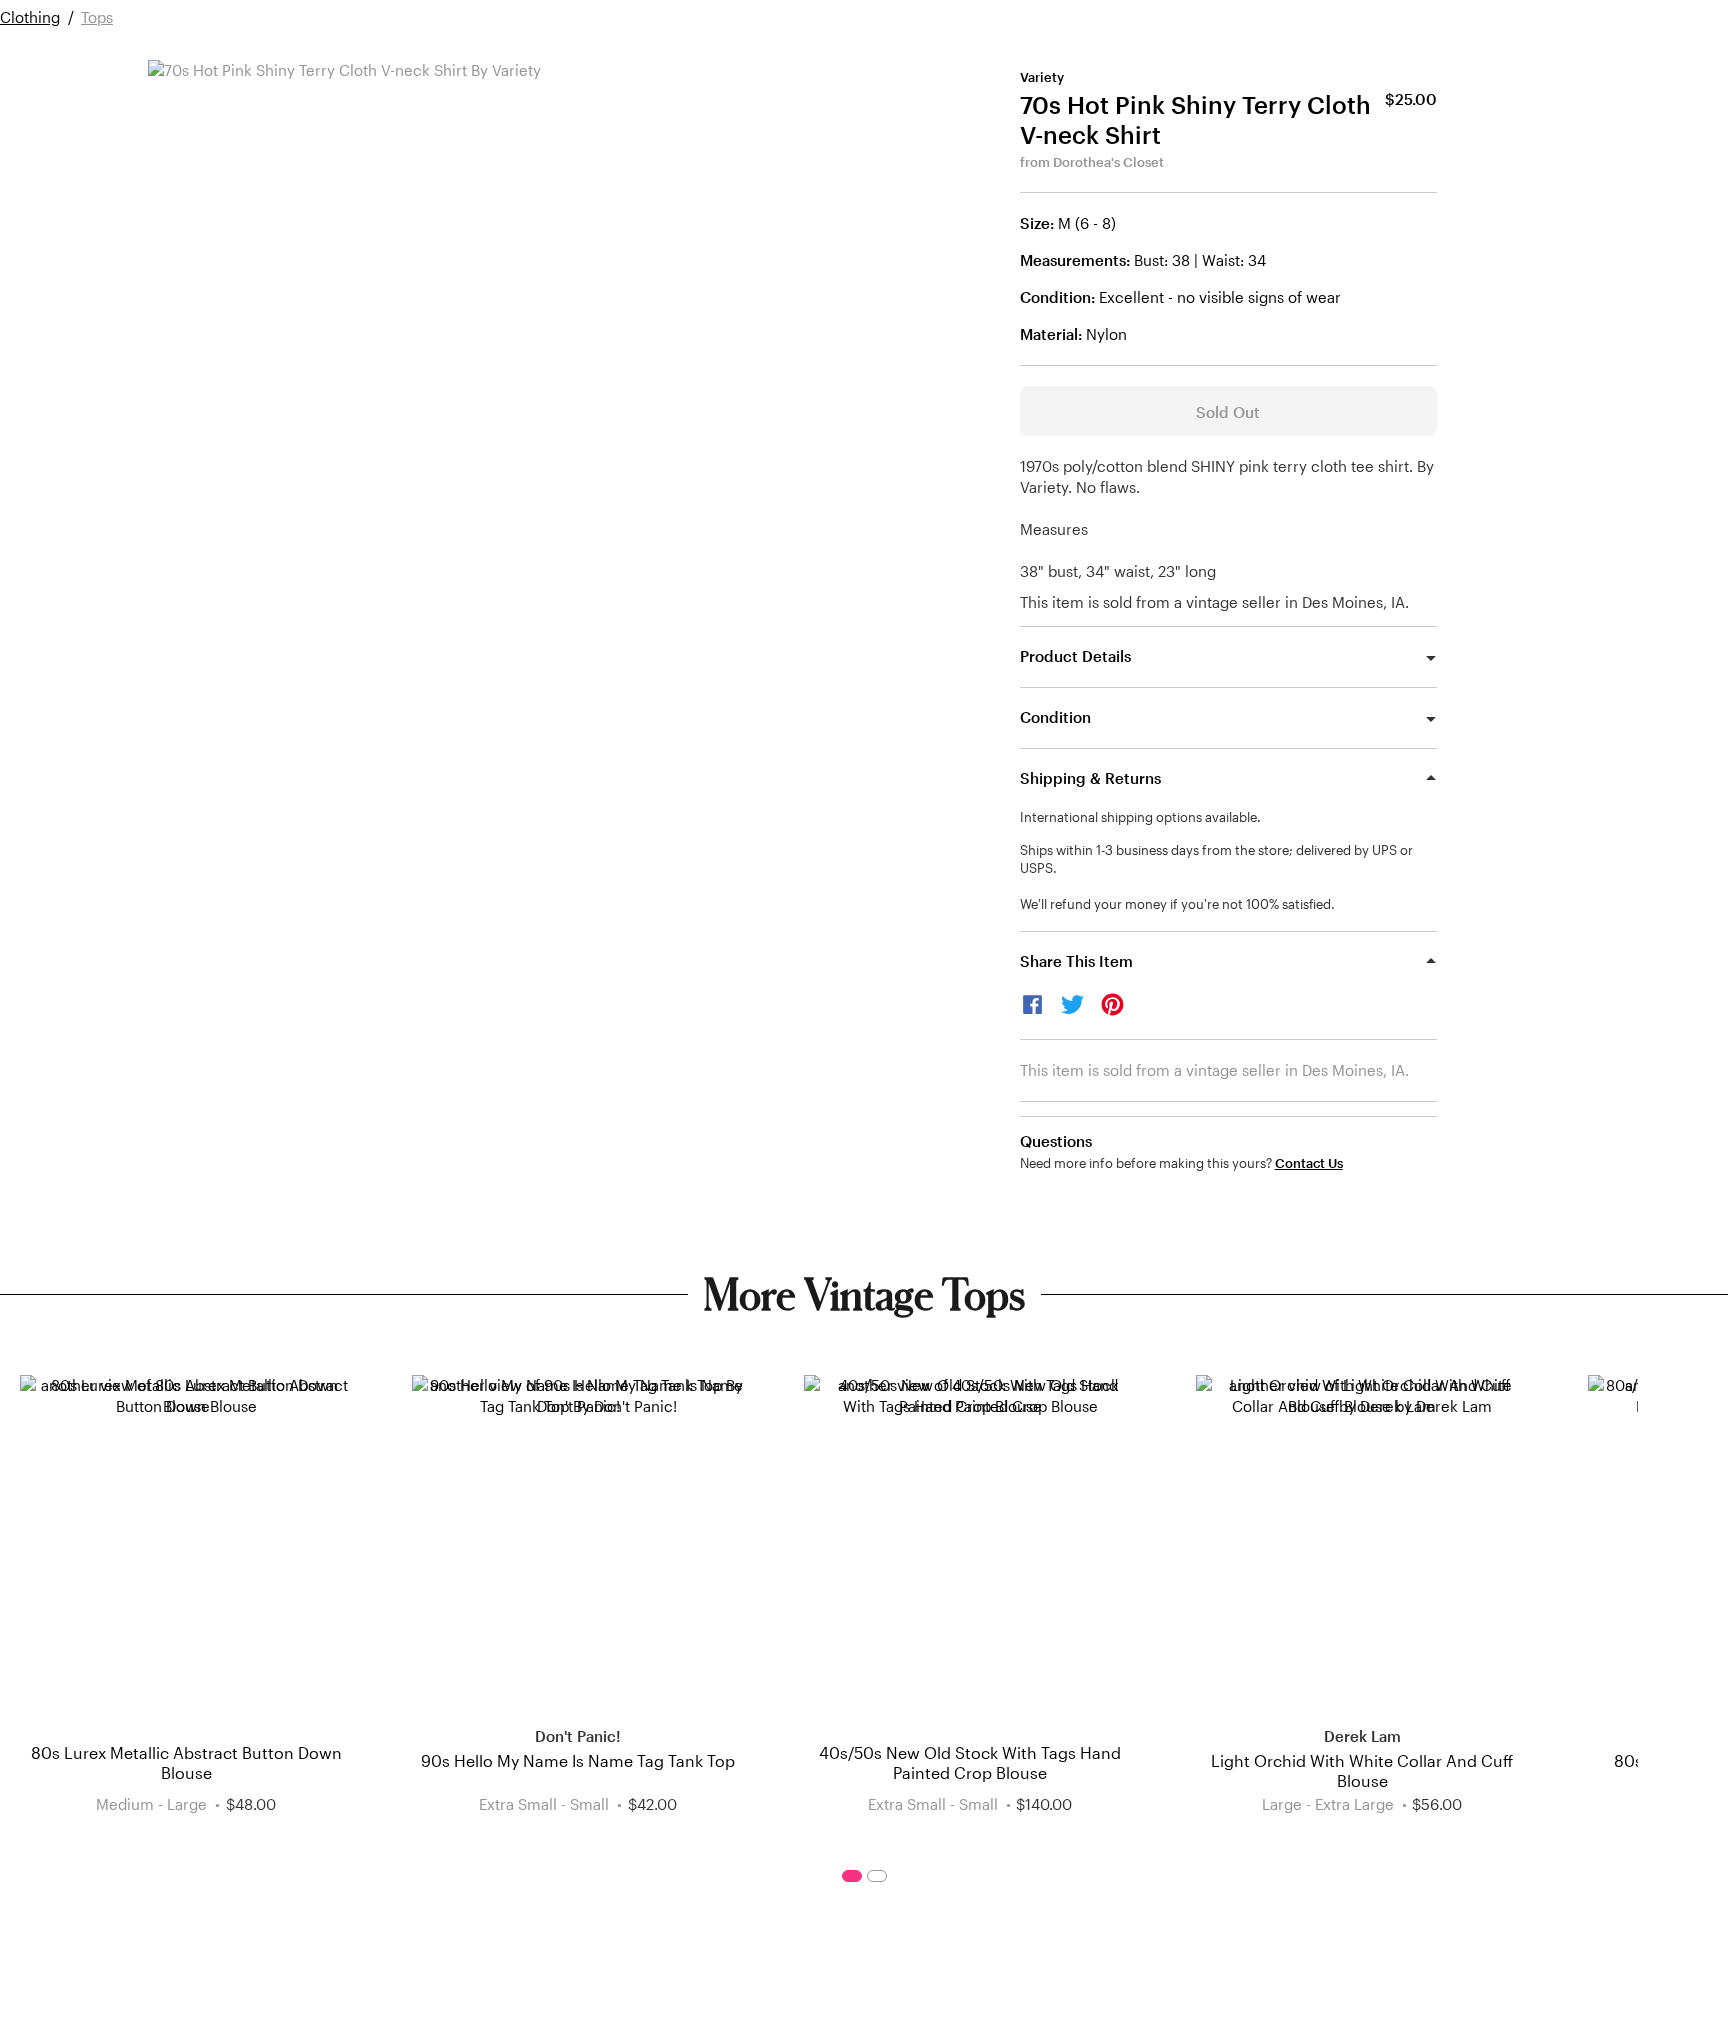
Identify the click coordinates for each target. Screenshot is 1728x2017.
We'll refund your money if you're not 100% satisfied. (1177, 904)
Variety (1042, 77)
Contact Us (1309, 1163)
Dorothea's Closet (1108, 162)
